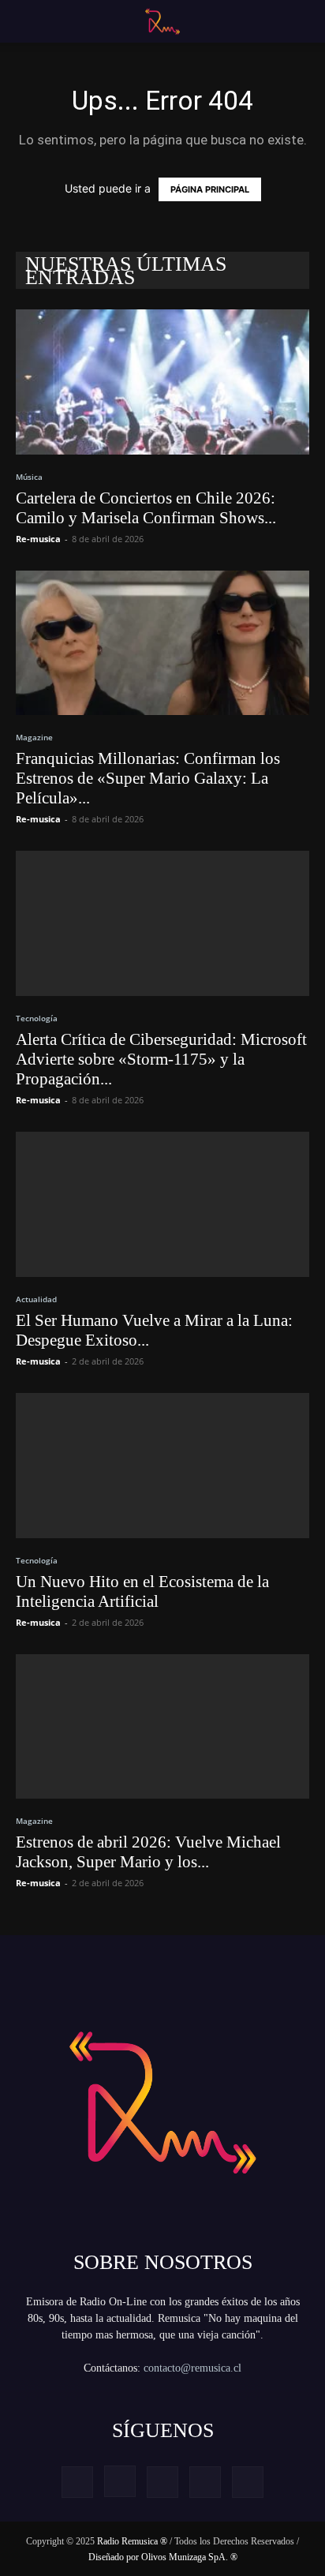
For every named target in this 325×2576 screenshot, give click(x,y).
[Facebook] (77, 2482)
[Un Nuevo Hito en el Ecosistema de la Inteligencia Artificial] (162, 1466)
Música (29, 477)
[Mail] (162, 2482)
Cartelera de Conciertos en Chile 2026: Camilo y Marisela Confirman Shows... (146, 508)
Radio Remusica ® (132, 2541)
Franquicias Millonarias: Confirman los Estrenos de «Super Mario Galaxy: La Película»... (148, 778)
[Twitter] (205, 2482)
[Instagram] (120, 2481)
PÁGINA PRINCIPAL (210, 189)
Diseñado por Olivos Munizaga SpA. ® (163, 2557)
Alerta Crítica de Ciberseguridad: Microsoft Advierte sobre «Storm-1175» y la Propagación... (161, 1059)
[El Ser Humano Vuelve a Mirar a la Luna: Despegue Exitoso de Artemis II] (162, 1204)
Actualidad (36, 1299)
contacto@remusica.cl (192, 2368)
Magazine (34, 737)
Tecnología (37, 1018)
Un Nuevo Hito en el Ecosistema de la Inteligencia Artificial (142, 1591)
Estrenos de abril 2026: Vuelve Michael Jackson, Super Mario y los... (148, 1852)
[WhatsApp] (248, 2482)
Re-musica (38, 539)
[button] (25, 21)
